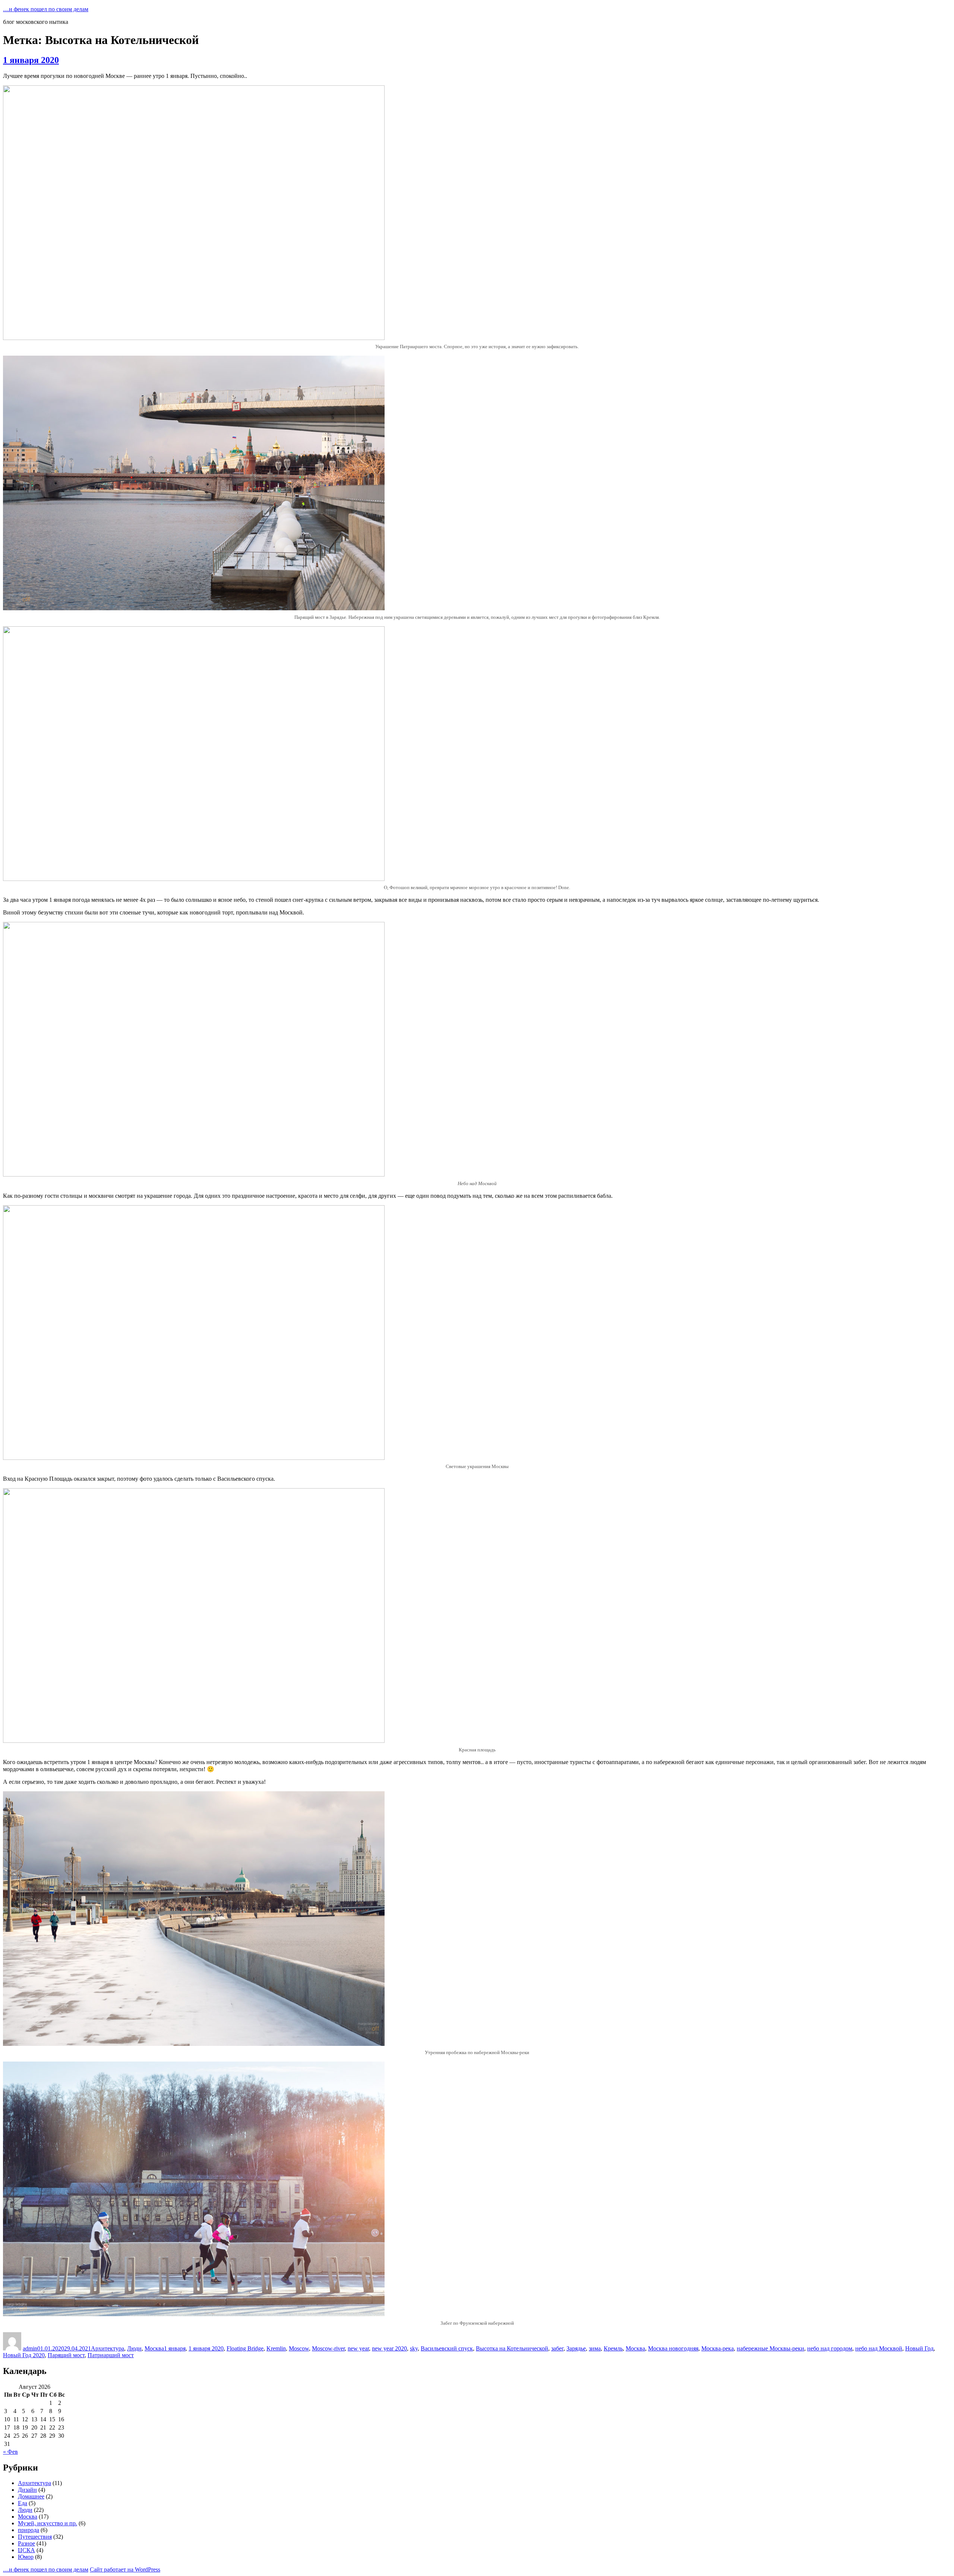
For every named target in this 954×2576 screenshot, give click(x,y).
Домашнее (31, 2496)
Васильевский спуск (447, 2348)
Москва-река (718, 2348)
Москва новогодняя (673, 2348)
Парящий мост (66, 2355)
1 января (175, 2348)
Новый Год (919, 2348)
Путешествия (35, 2537)
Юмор (26, 2557)
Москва (154, 2348)
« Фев (10, 2452)
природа (29, 2530)
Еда (23, 2503)
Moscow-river (328, 2348)
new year (358, 2348)
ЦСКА (26, 2550)
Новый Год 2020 (24, 2355)
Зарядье (576, 2348)
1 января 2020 (31, 60)
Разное (26, 2543)
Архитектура (108, 2348)
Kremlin (276, 2348)
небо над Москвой (879, 2348)
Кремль (613, 2348)
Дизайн (27, 2490)
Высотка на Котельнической (512, 2348)
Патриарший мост (111, 2355)
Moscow (299, 2348)
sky (414, 2348)
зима (595, 2348)
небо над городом (830, 2348)
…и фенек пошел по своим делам (46, 9)
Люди (134, 2348)
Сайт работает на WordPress (125, 2569)
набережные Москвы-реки (770, 2348)
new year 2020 (389, 2348)
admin (30, 2348)
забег (557, 2348)
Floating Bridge (245, 2348)
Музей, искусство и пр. (48, 2523)
